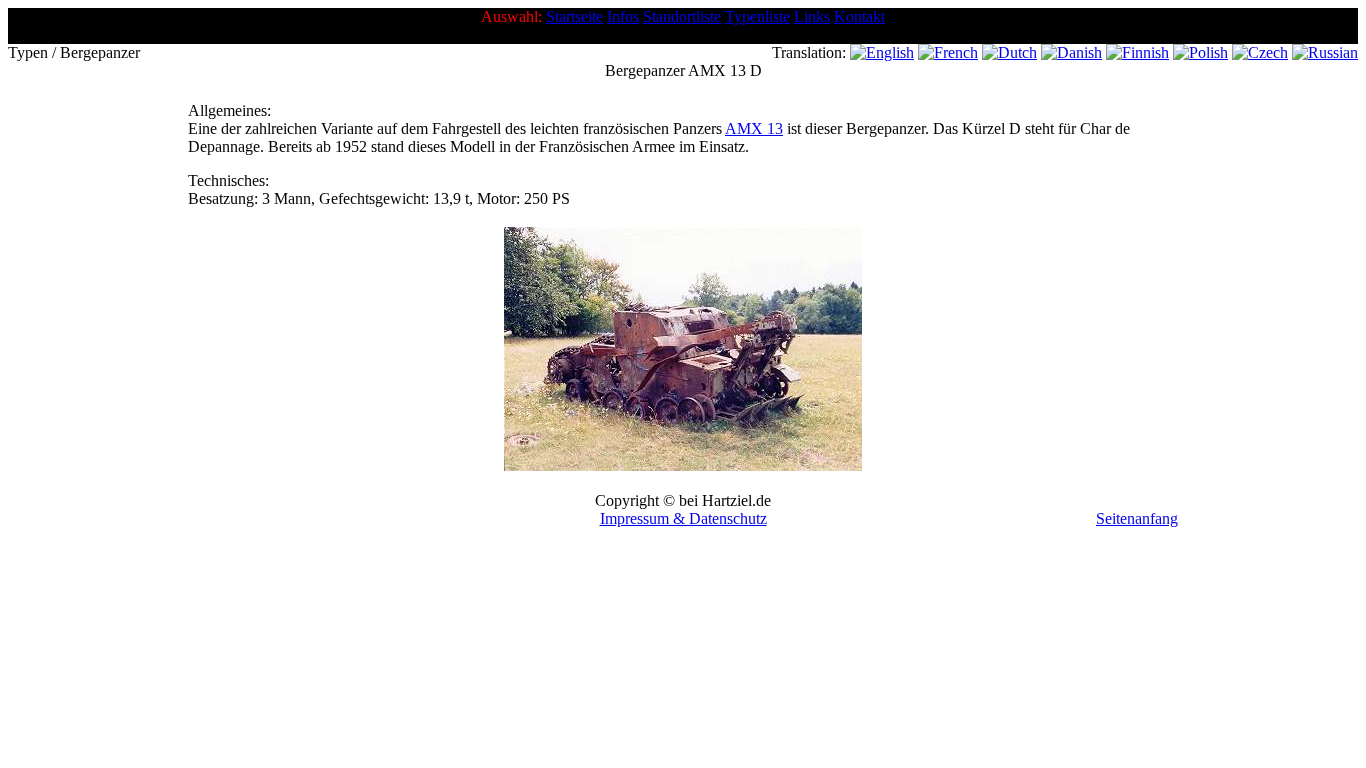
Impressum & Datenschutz (683, 518)
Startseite (574, 16)
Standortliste (682, 16)
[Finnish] (1137, 52)
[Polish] (1200, 52)
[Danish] (1071, 52)
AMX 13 (754, 128)
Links (812, 16)
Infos (623, 16)
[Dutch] (1009, 52)
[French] (948, 52)
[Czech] (1260, 52)
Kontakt (859, 16)
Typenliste (757, 16)
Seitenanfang (1137, 518)
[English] (882, 52)
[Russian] (1325, 52)
